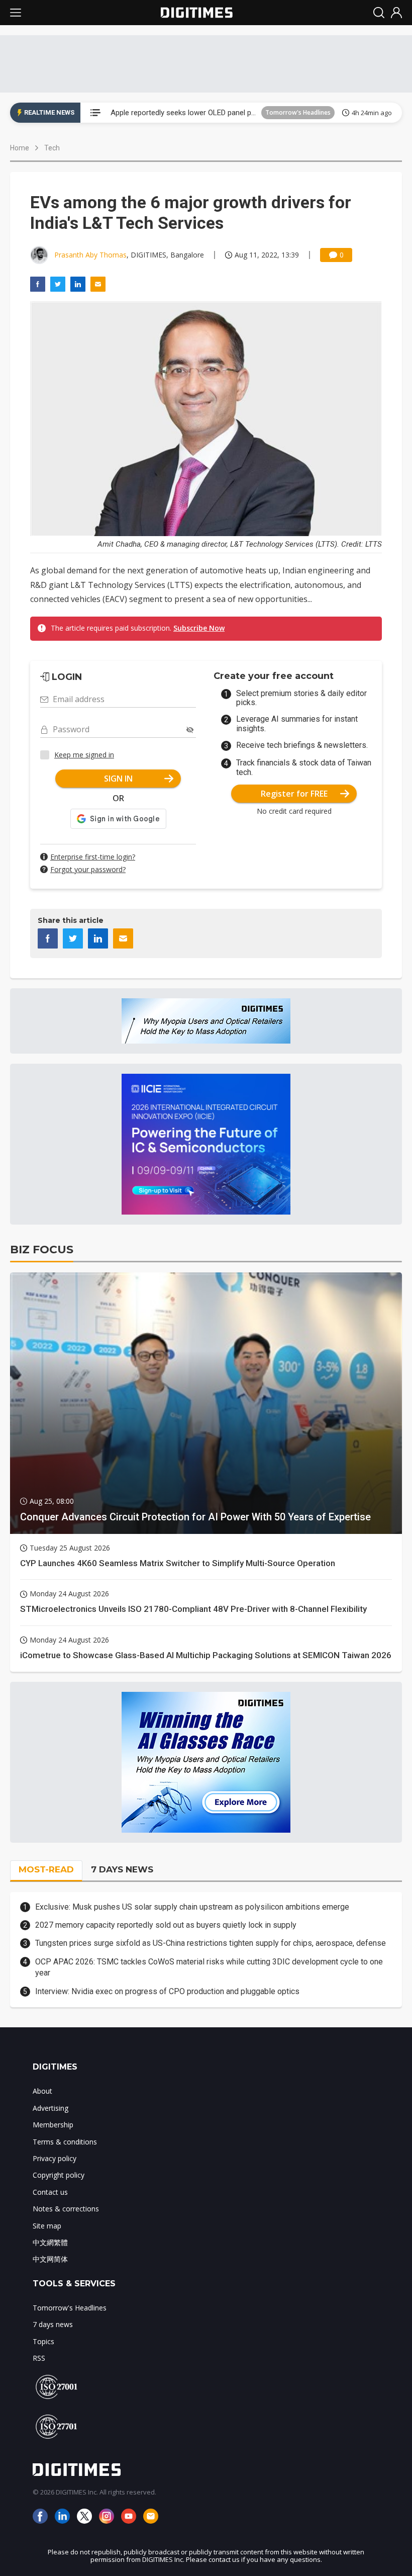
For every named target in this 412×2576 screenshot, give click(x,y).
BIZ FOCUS (42, 1250)
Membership (53, 2125)
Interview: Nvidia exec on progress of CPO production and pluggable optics (167, 1991)
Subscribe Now (199, 628)
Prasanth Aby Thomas (90, 255)
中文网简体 (50, 2259)
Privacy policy (55, 2158)
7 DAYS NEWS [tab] (122, 1869)
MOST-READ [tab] (46, 1869)
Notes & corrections (66, 2209)
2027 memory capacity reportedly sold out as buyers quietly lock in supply (166, 1925)
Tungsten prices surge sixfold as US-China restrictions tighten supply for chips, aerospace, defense (211, 1943)
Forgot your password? (88, 869)
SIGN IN (118, 779)
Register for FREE (294, 794)
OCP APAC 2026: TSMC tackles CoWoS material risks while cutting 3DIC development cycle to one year (209, 1967)
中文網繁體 (50, 2242)
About (42, 2091)
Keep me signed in (84, 755)
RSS (39, 2358)
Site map (47, 2226)
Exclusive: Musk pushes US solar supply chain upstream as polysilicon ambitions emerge (192, 1907)
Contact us (50, 2192)
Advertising (50, 2108)
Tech (52, 148)
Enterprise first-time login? (93, 857)
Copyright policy (59, 2175)
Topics (43, 2341)
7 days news (53, 2324)
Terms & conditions (65, 2142)
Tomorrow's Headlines (298, 112)
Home (20, 148)
